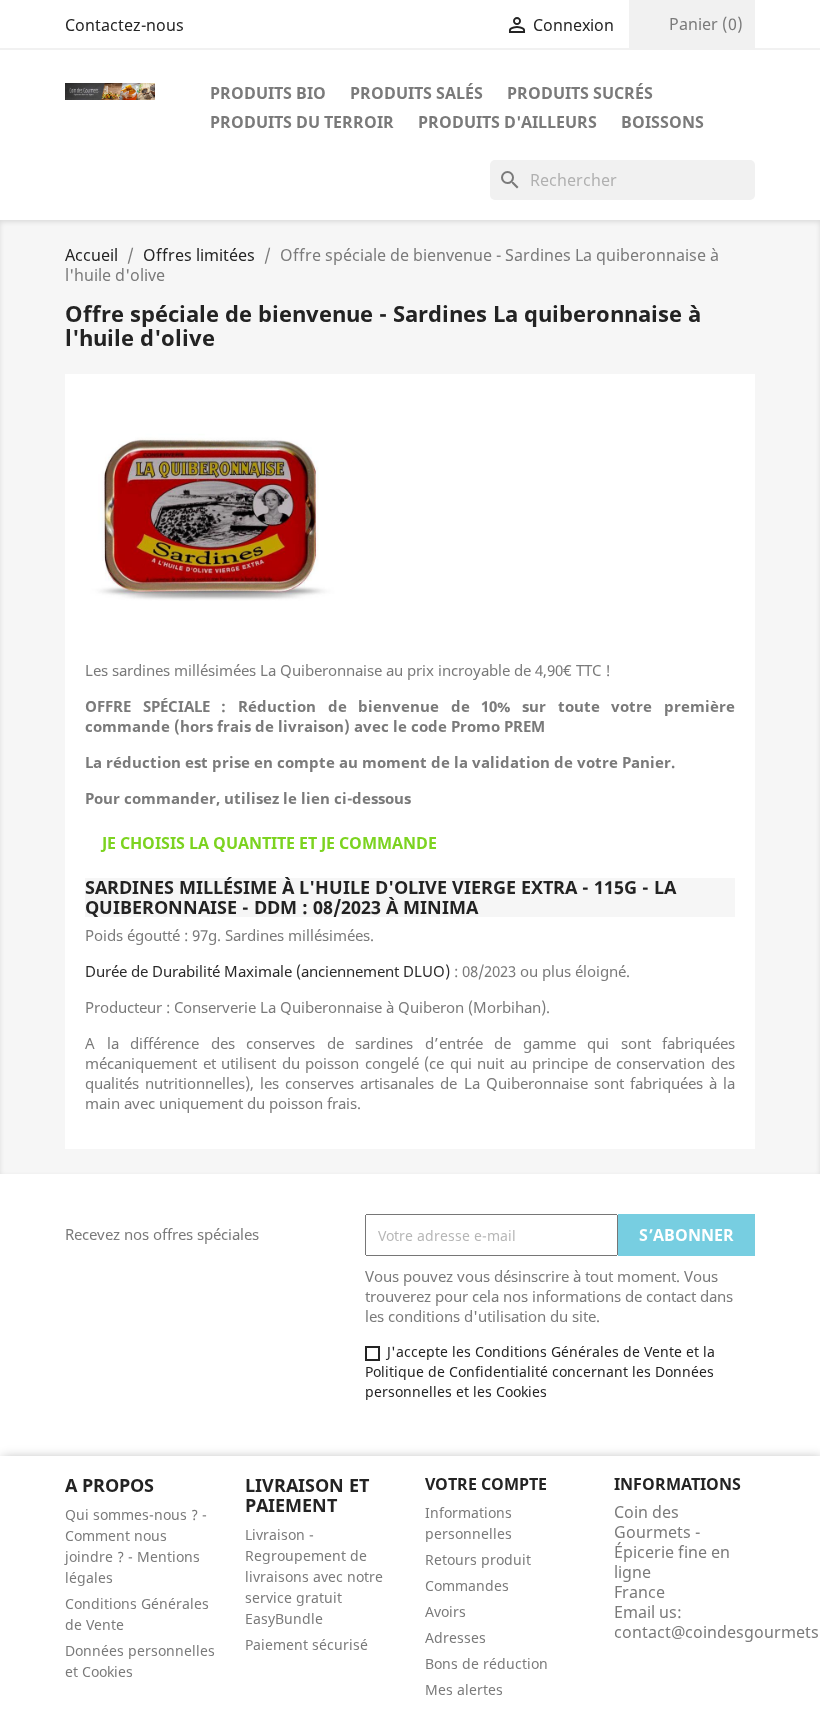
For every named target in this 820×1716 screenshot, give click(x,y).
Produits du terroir (302, 122)
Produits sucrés (580, 93)
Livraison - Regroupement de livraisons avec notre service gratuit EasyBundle (314, 1576)
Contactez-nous (124, 25)
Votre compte (486, 1484)
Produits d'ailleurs (507, 122)
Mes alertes (464, 1689)
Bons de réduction (486, 1663)
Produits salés (416, 93)
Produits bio (268, 93)
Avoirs (445, 1611)
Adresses (455, 1637)
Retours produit (478, 1559)
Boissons (662, 122)
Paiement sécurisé (306, 1644)
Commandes (467, 1585)
